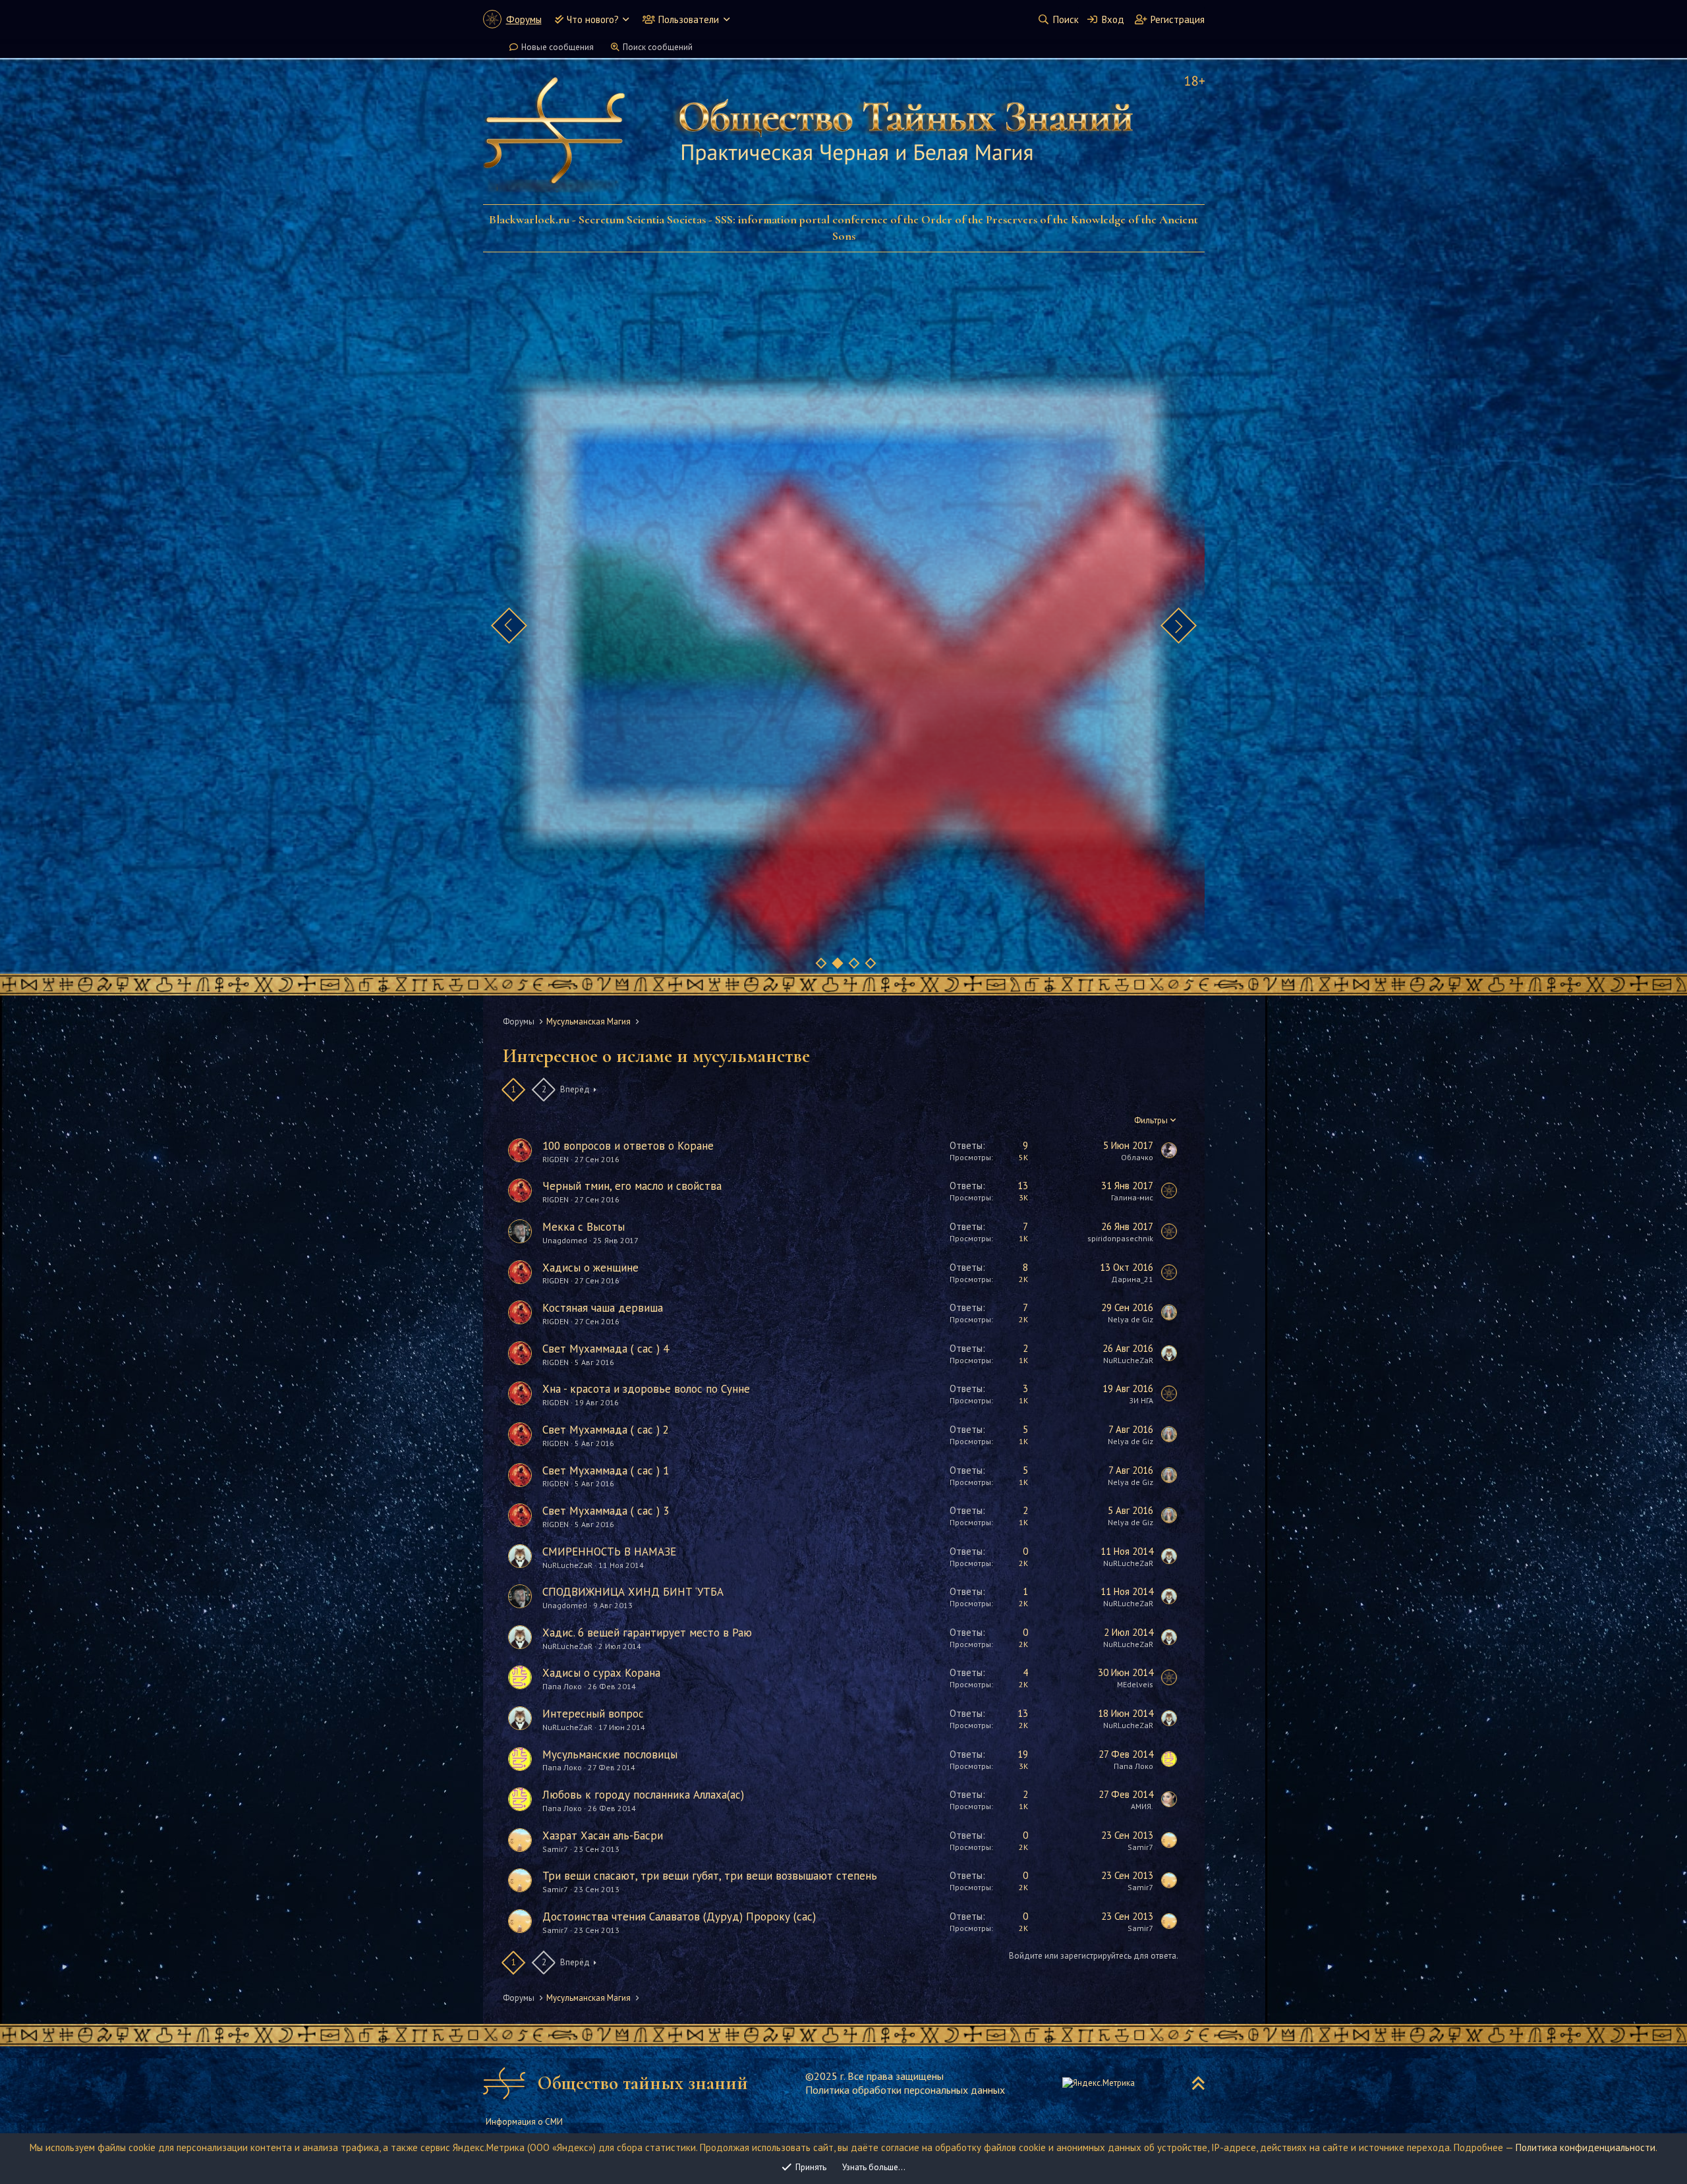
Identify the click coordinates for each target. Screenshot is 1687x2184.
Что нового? (593, 19)
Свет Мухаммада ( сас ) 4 (606, 1349)
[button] (626, 19)
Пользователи (689, 19)
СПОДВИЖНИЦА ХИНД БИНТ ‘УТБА (633, 1592)
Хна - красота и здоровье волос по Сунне (646, 1389)
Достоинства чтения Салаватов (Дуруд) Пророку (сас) (679, 1917)
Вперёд (575, 1089)
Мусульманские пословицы (610, 1754)
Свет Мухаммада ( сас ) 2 (606, 1430)
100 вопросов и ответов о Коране (628, 1146)
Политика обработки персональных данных (905, 2090)
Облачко (1137, 1157)
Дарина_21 (1132, 1279)
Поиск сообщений (658, 47)
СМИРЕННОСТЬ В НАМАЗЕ (609, 1552)
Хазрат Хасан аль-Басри (603, 1835)
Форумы (524, 19)
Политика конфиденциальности (1586, 2147)
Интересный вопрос (593, 1714)
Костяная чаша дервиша (603, 1308)
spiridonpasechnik (1120, 1238)
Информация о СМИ (524, 2122)
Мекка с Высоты (584, 1227)
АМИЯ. (1142, 1806)
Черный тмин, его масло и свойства (632, 1186)
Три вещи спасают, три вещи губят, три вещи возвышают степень (710, 1876)
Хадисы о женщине (590, 1268)
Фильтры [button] (1151, 1120)
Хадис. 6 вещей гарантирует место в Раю (647, 1633)
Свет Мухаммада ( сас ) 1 (606, 1470)
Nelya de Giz (1130, 1319)
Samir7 (555, 1849)
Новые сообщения (558, 47)
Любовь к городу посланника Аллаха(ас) (643, 1795)
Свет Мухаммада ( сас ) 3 (606, 1511)
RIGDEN (556, 1159)
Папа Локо (562, 1686)
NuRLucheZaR (1128, 1360)
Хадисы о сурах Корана (601, 1673)
